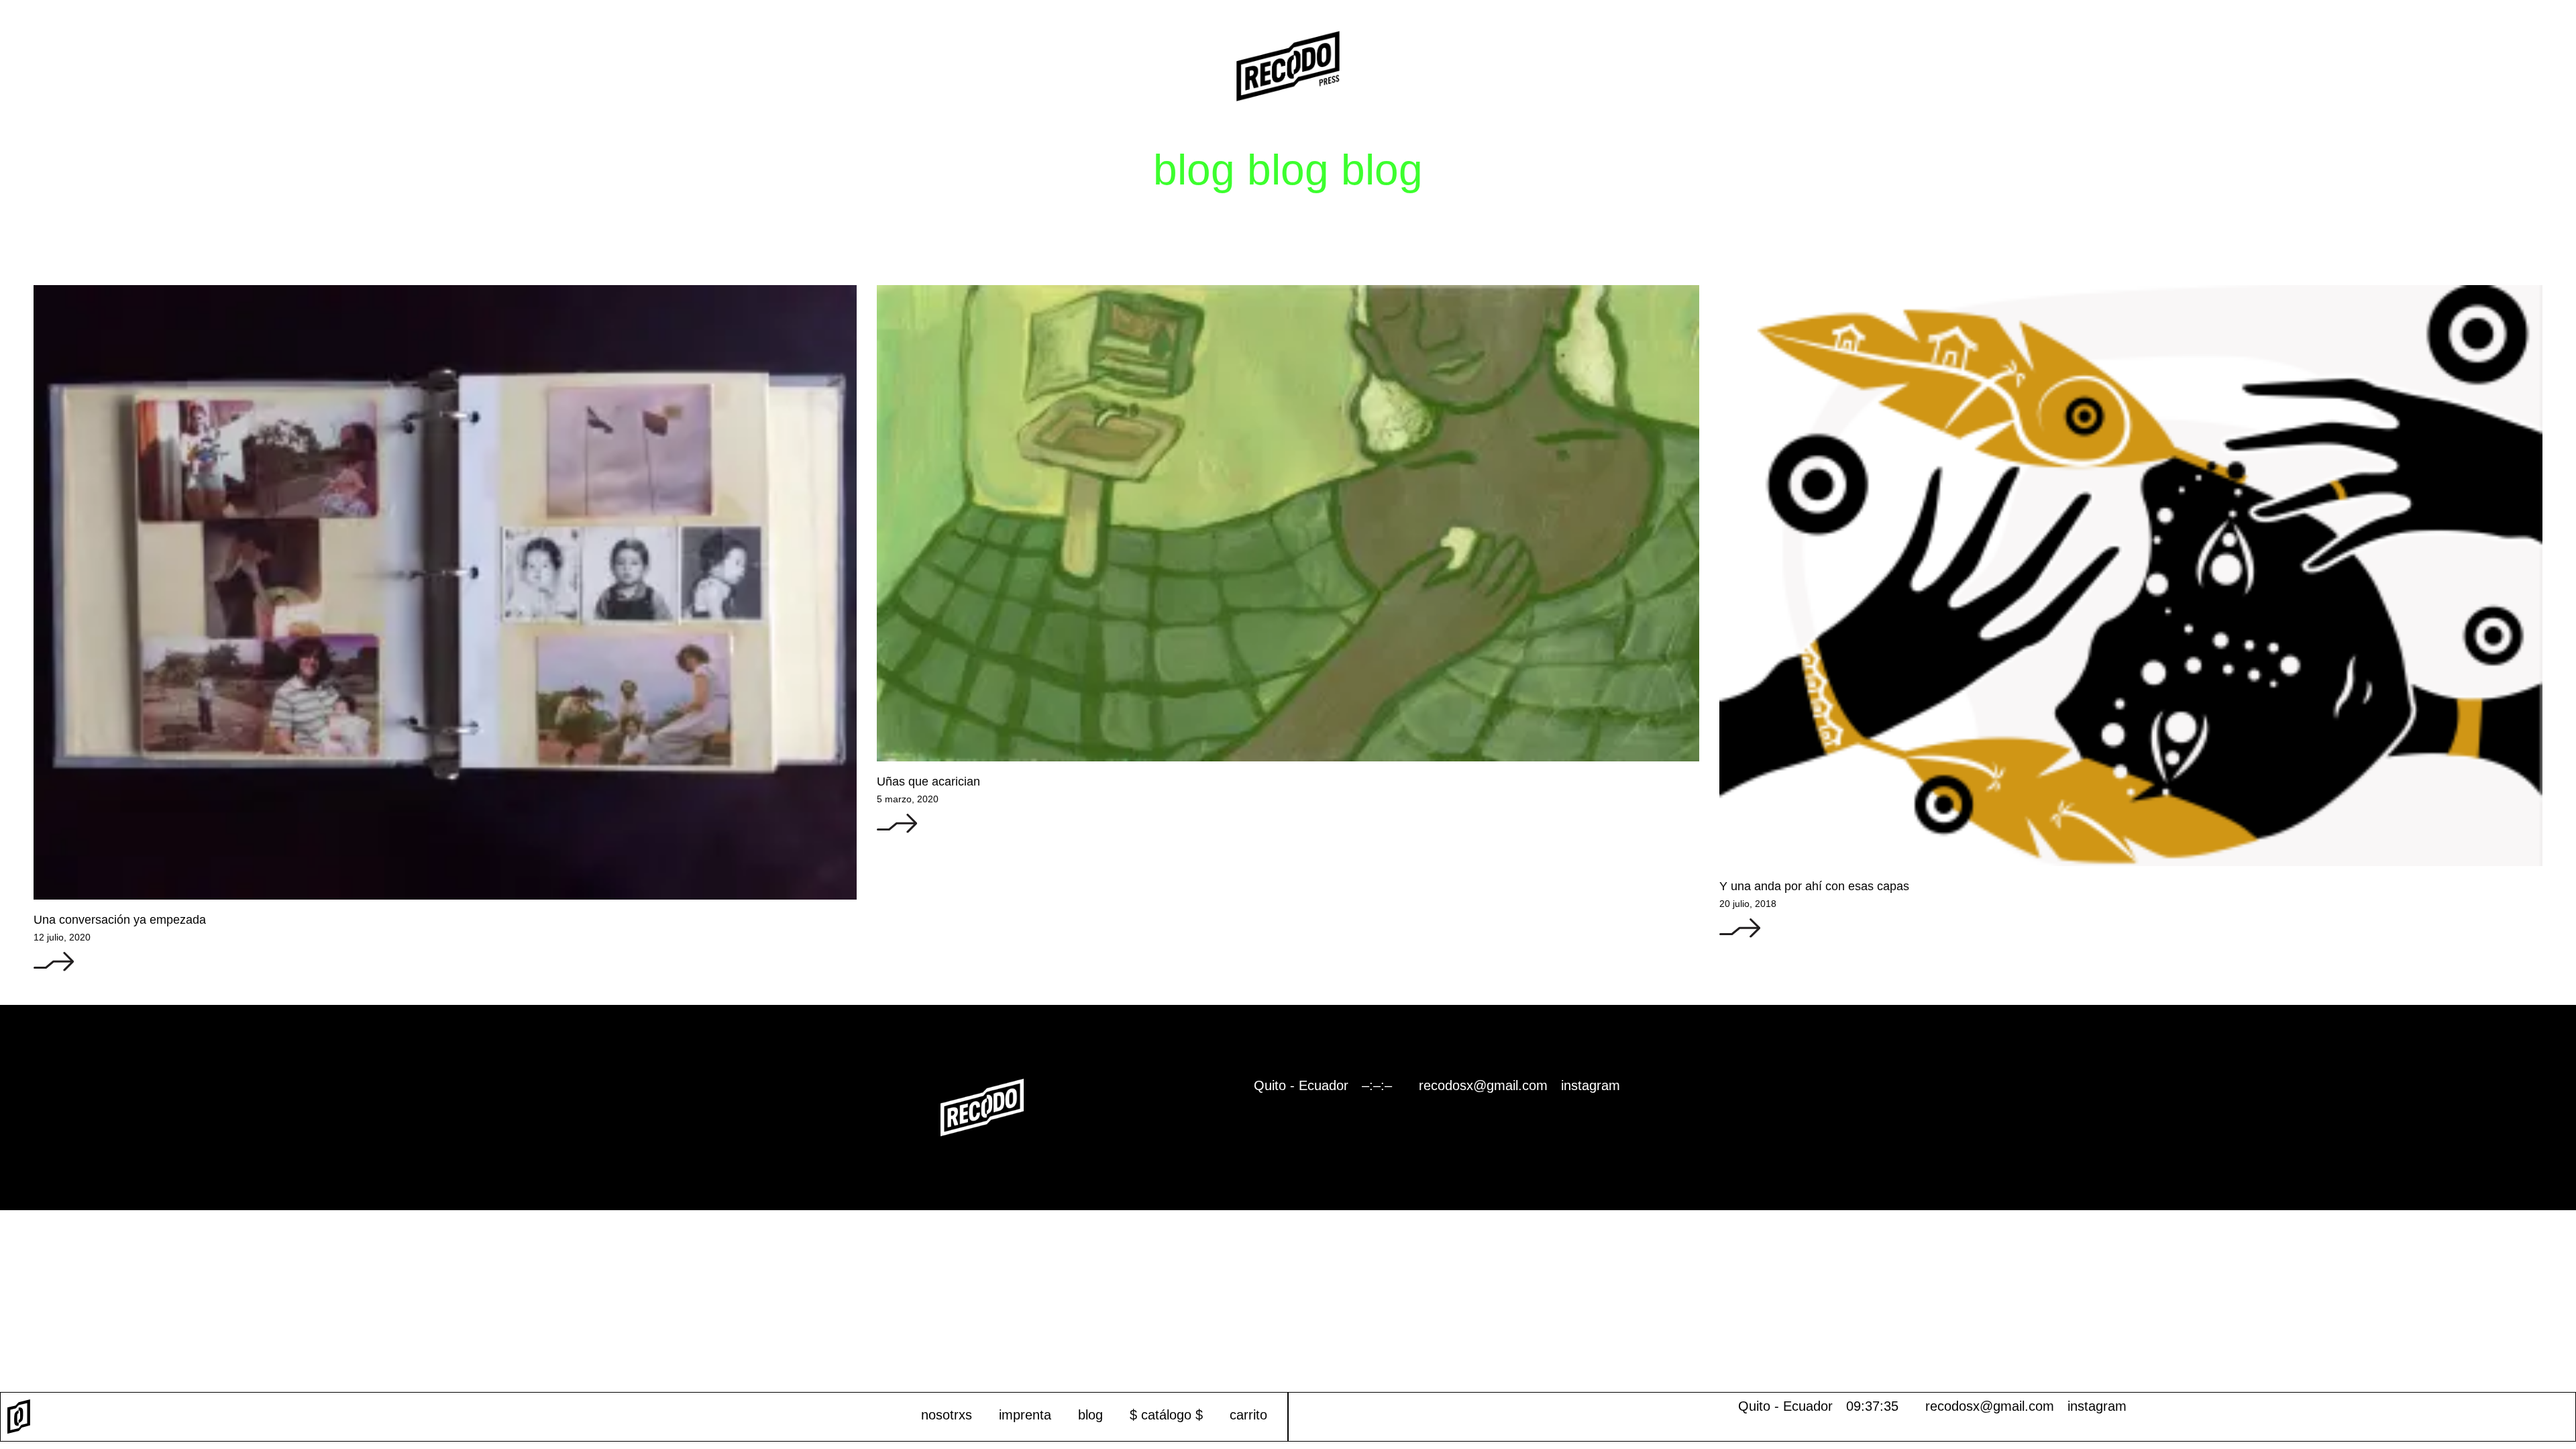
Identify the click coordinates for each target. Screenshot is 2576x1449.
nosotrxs (947, 1415)
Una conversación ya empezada (120, 920)
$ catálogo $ (1166, 1415)
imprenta (1025, 1415)
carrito (1248, 1415)
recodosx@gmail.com (1990, 1406)
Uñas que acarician (928, 782)
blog (1090, 1415)
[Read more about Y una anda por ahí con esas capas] (1740, 935)
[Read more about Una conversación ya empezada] (54, 969)
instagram (2097, 1406)
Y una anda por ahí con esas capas (1814, 886)
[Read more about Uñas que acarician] (897, 830)
